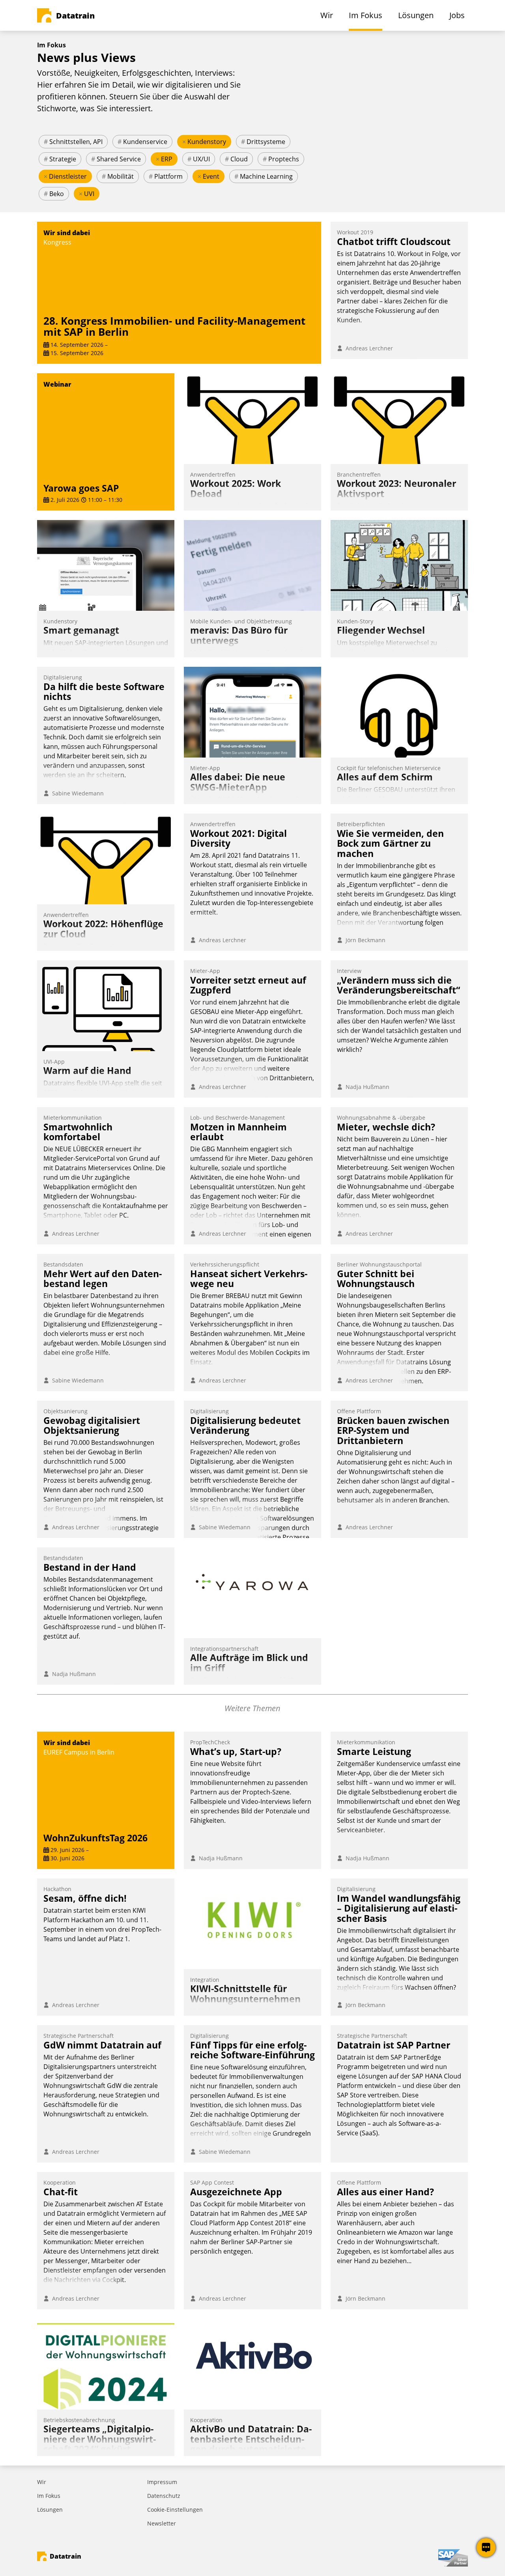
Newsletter (162, 2523)
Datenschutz (164, 2496)
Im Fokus (49, 2496)
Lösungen (50, 2510)
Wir (42, 2482)
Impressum (162, 2482)
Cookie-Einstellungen (175, 2510)
